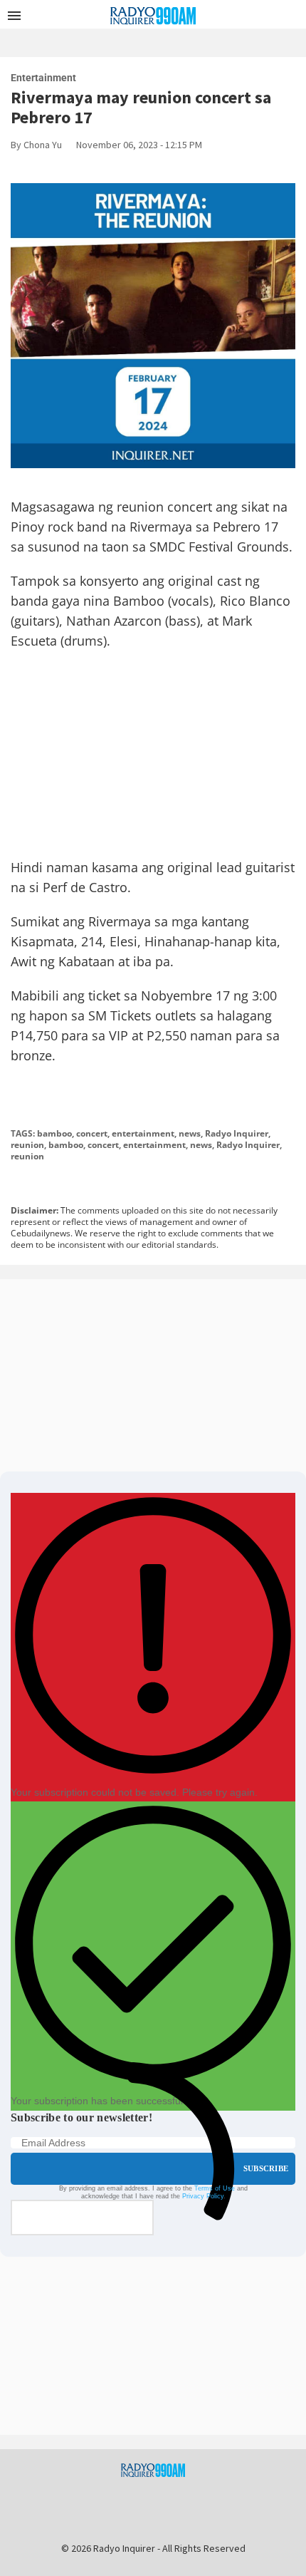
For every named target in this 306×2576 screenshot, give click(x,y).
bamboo (54, 1133)
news (190, 1133)
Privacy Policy (203, 2196)
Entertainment (43, 78)
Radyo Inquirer (237, 1133)
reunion (27, 1145)
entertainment (143, 1133)
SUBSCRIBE (266, 2168)
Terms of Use (215, 2188)
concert (92, 1133)
